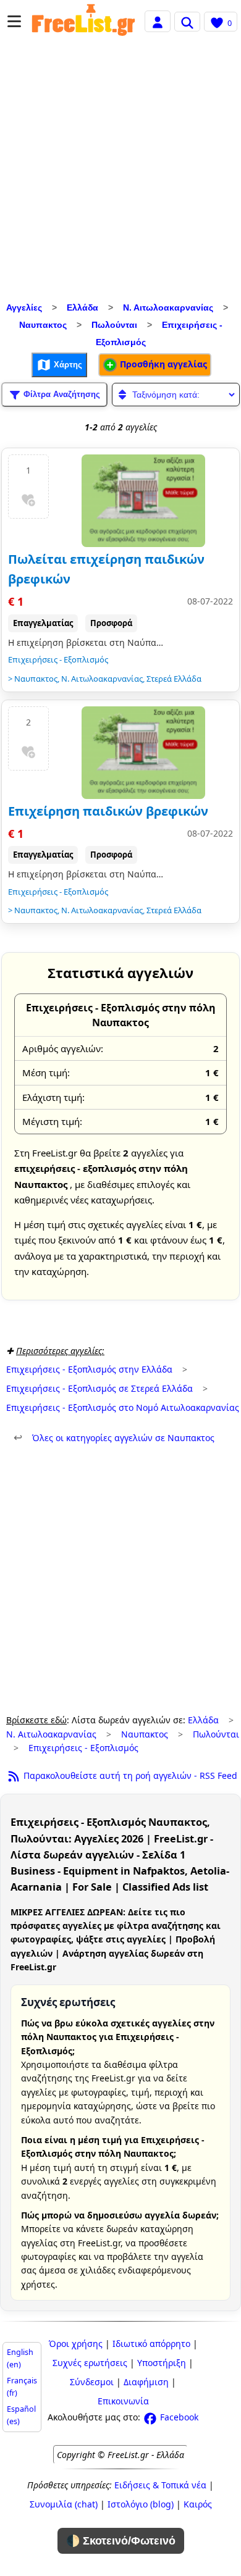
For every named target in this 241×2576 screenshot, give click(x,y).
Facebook (178, 2417)
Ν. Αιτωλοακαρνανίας (168, 307)
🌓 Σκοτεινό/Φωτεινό (121, 2541)
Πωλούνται (114, 325)
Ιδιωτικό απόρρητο (151, 2344)
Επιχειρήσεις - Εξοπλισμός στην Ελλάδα (89, 1369)
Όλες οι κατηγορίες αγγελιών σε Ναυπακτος (114, 1438)
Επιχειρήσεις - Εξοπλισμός (58, 659)
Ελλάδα (82, 307)
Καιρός (198, 2504)
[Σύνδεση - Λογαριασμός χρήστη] (158, 21)
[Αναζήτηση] (187, 22)
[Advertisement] (120, 172)
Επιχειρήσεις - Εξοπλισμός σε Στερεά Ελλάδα (99, 1388)
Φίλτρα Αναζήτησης (61, 394)
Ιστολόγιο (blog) (141, 2504)
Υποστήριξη (162, 2363)
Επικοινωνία (123, 2401)
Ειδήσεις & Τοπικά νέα (160, 2485)
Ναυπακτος (43, 325)
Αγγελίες (24, 307)
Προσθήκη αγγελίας (162, 364)
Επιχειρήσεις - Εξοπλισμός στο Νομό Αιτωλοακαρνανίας (123, 1407)
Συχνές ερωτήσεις (90, 2363)
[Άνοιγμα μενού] (14, 21)
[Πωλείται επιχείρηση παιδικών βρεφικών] (143, 501)
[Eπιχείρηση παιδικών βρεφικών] (143, 753)
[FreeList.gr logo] (83, 22)
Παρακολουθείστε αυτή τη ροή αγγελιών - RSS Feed (129, 1775)
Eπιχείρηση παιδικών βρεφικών (108, 811)
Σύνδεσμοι (92, 2382)
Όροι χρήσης (76, 2344)
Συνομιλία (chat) (64, 2504)
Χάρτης (67, 364)
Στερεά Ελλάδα (174, 679)
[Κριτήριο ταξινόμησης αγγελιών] (176, 395)
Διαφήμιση (146, 2382)
